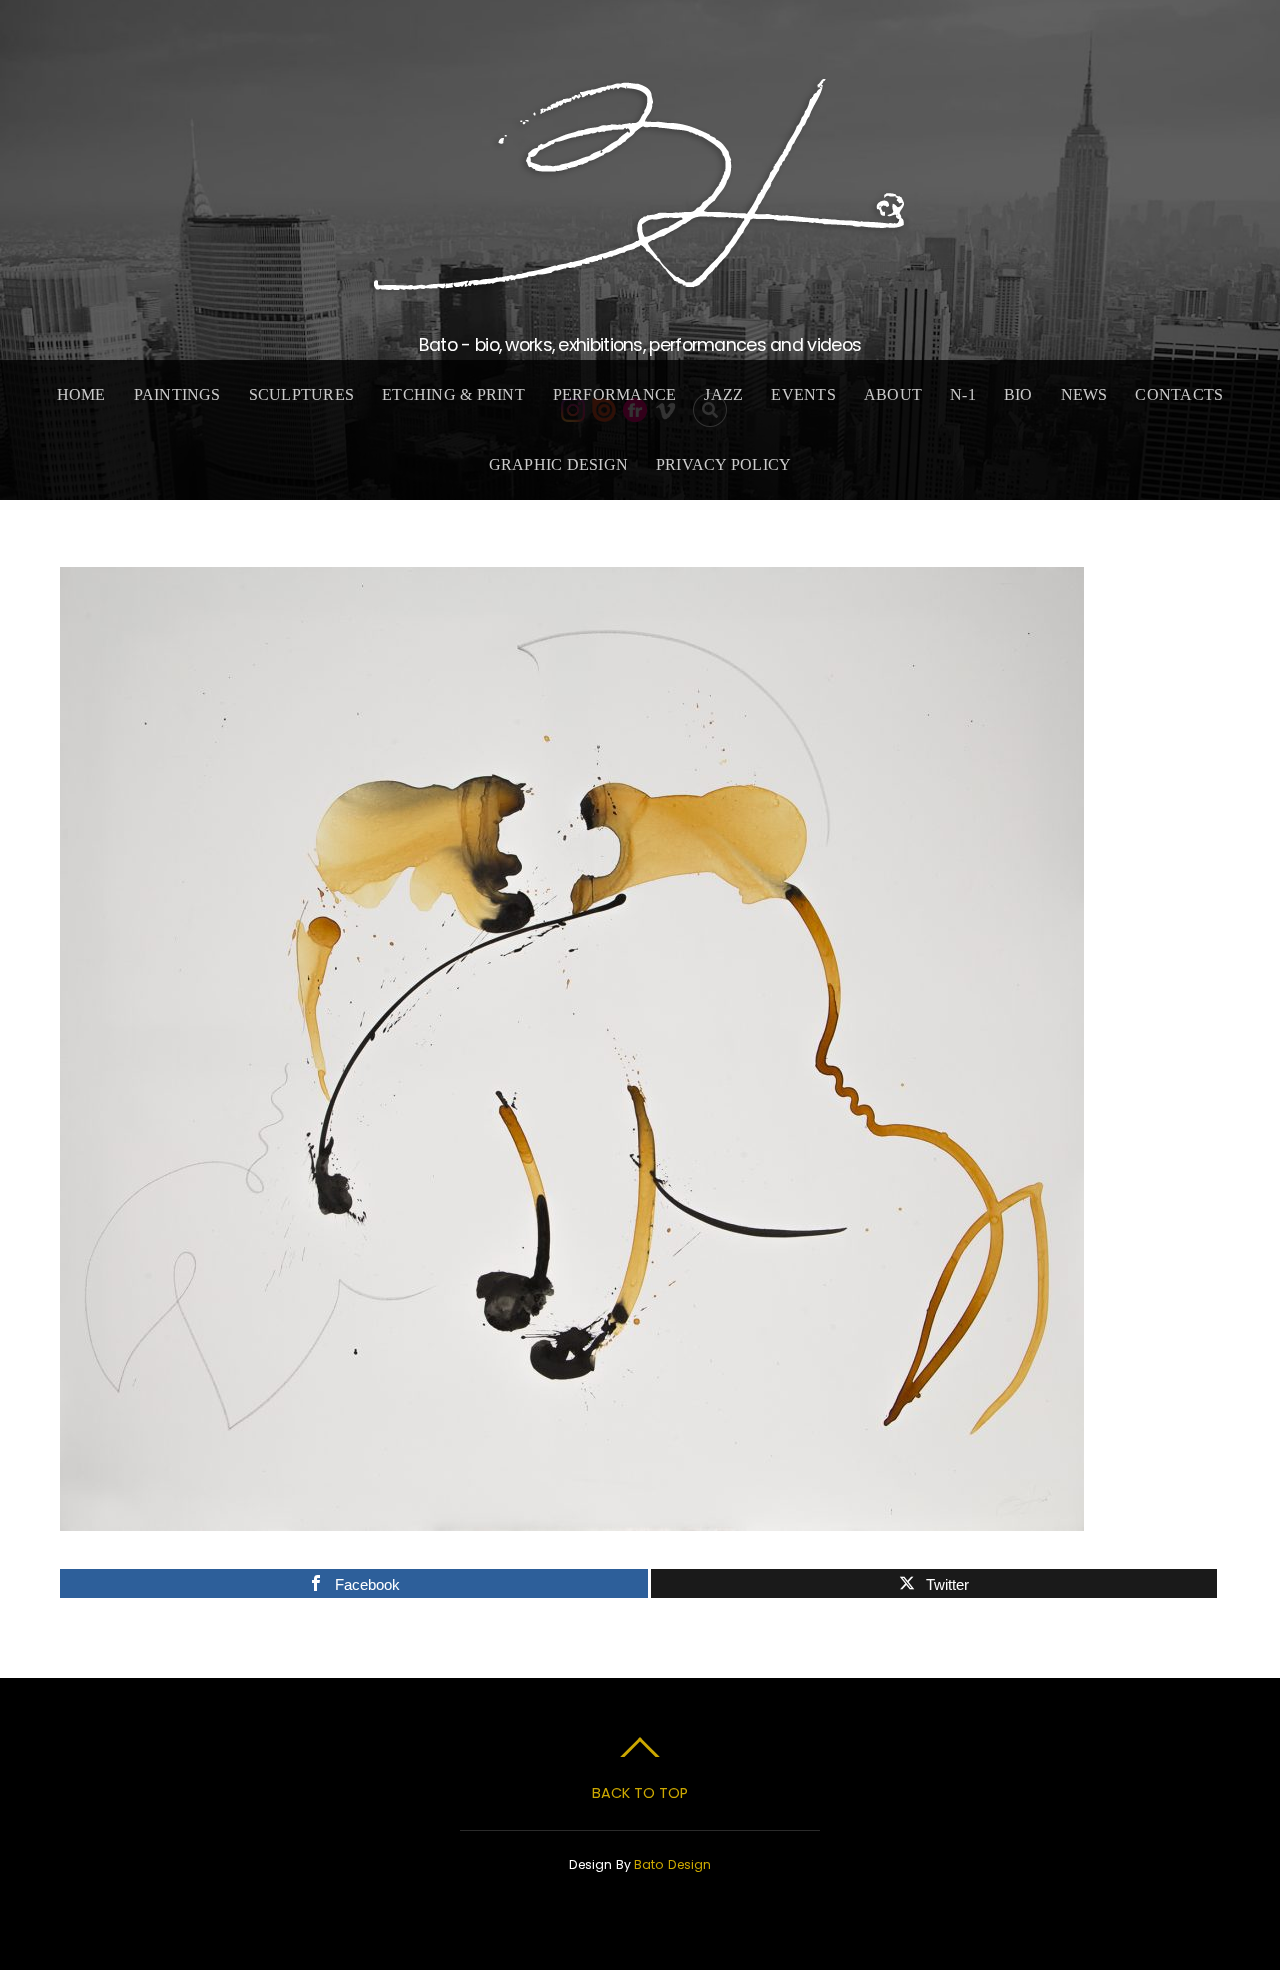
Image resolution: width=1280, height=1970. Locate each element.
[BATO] (640, 281)
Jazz (723, 394)
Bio (1018, 394)
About (893, 394)
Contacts (1179, 394)
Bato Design (672, 1864)
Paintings (177, 394)
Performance (615, 394)
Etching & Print (453, 394)
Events (803, 394)
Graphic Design (558, 464)
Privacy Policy (723, 464)
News (1084, 394)
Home (81, 394)
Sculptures (301, 394)
